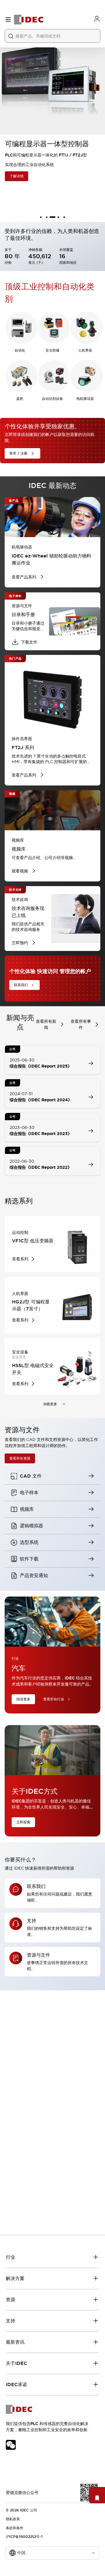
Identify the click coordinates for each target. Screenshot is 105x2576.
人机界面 (85, 350)
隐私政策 (13, 2519)
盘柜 (20, 399)
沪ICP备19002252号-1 (24, 2537)
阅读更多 (23, 1699)
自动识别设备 (52, 399)
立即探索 (23, 1822)
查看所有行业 (54, 1699)
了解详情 (16, 176)
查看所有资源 (20, 1458)
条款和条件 (15, 2528)
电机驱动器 (85, 399)
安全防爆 (52, 350)
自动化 (20, 350)
